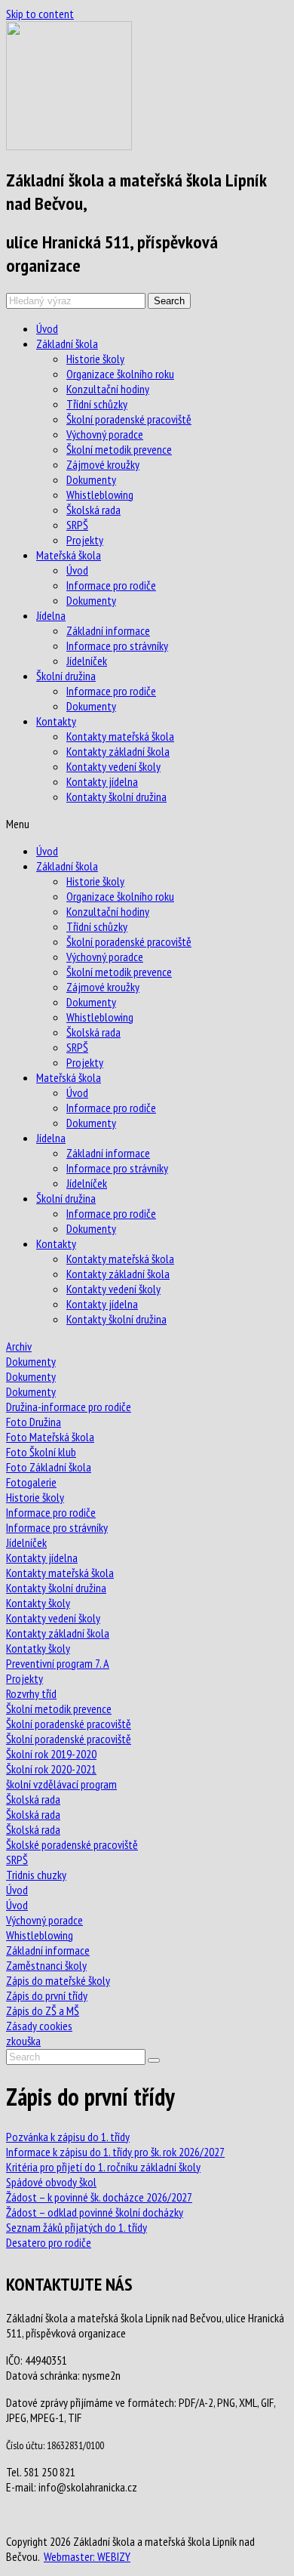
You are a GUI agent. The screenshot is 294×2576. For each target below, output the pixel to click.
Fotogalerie (31, 1482)
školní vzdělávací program (61, 1784)
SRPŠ (77, 525)
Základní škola (67, 344)
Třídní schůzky (97, 404)
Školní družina (66, 676)
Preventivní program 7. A (58, 1663)
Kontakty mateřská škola (120, 736)
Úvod (47, 328)
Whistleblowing (100, 495)
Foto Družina (34, 1422)
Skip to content (40, 14)
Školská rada (93, 510)
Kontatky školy (38, 1648)
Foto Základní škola (49, 1467)
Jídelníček (87, 661)
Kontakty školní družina (116, 797)
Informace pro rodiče (111, 585)
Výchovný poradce (105, 434)
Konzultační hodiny (108, 389)
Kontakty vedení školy (113, 766)
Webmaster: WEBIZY (87, 2556)
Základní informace (108, 630)
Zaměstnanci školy (46, 1965)
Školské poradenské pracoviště (72, 1844)
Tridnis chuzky (36, 1875)
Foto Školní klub (41, 1452)
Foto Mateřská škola (50, 1437)
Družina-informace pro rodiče (69, 1407)
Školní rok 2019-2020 (51, 1754)
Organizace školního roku (120, 374)
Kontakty (56, 721)
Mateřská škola (69, 555)
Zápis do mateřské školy (58, 1980)
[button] (147, 824)
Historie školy (95, 359)
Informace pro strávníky (117, 646)
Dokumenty (91, 479)
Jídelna (51, 615)
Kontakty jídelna (102, 781)
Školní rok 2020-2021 (51, 1769)
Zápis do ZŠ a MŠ (43, 2011)
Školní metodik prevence (119, 449)
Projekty (85, 540)
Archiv (19, 1346)
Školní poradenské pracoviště (129, 419)
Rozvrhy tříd (31, 1693)
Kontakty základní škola (118, 751)
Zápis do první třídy (47, 1995)
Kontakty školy (38, 1603)
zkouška (23, 2041)
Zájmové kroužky (103, 464)
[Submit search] (154, 2060)
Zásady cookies (39, 2026)
